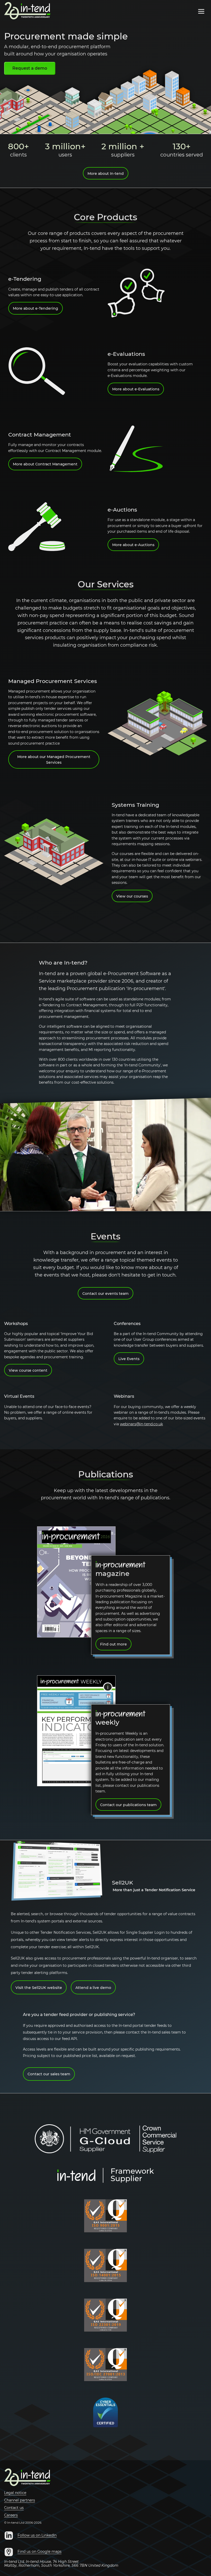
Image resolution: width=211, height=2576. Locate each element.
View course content (28, 1370)
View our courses (132, 896)
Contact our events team (105, 1294)
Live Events (129, 1359)
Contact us (14, 2508)
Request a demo (30, 68)
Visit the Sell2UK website (39, 1988)
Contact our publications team (128, 1805)
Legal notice (15, 2493)
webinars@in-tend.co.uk (141, 1424)
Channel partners (20, 2500)
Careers (11, 2515)
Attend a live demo (93, 1988)
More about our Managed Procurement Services (54, 760)
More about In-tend (106, 174)
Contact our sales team (49, 2074)
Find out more (113, 1644)
